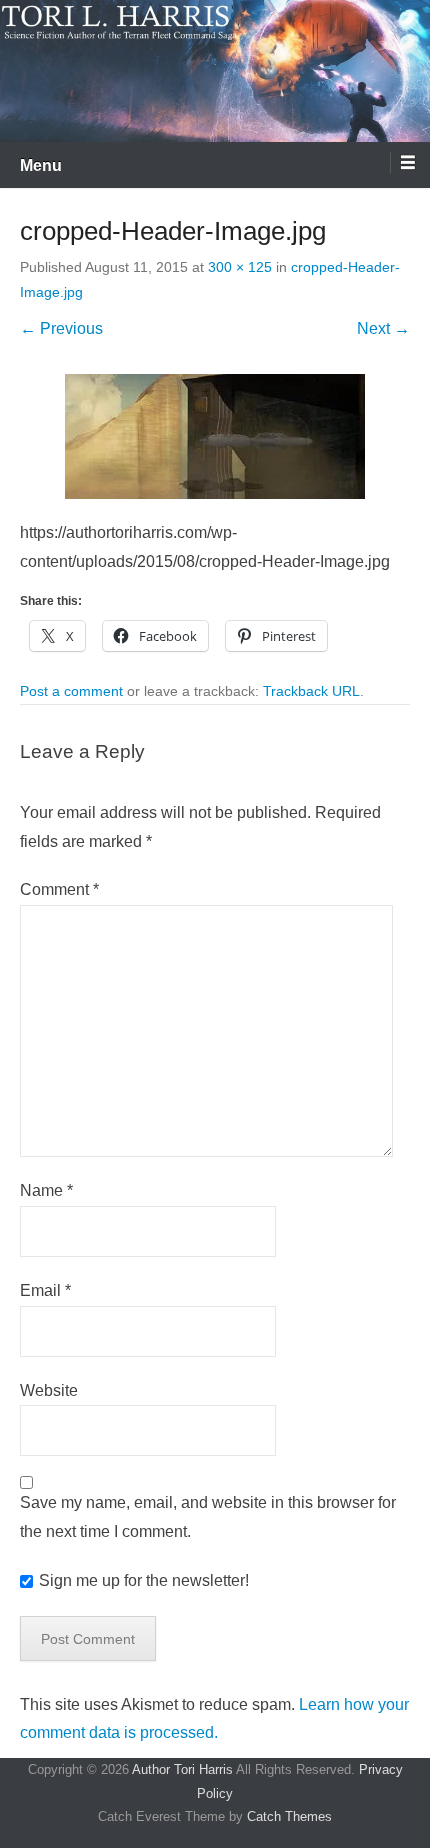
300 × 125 (240, 267)
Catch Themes (289, 1816)
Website (49, 1390)
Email (45, 1290)
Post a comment (71, 691)
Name (46, 1190)
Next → (383, 328)
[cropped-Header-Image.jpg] (215, 436)
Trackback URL (311, 691)
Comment (59, 889)
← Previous (61, 328)
